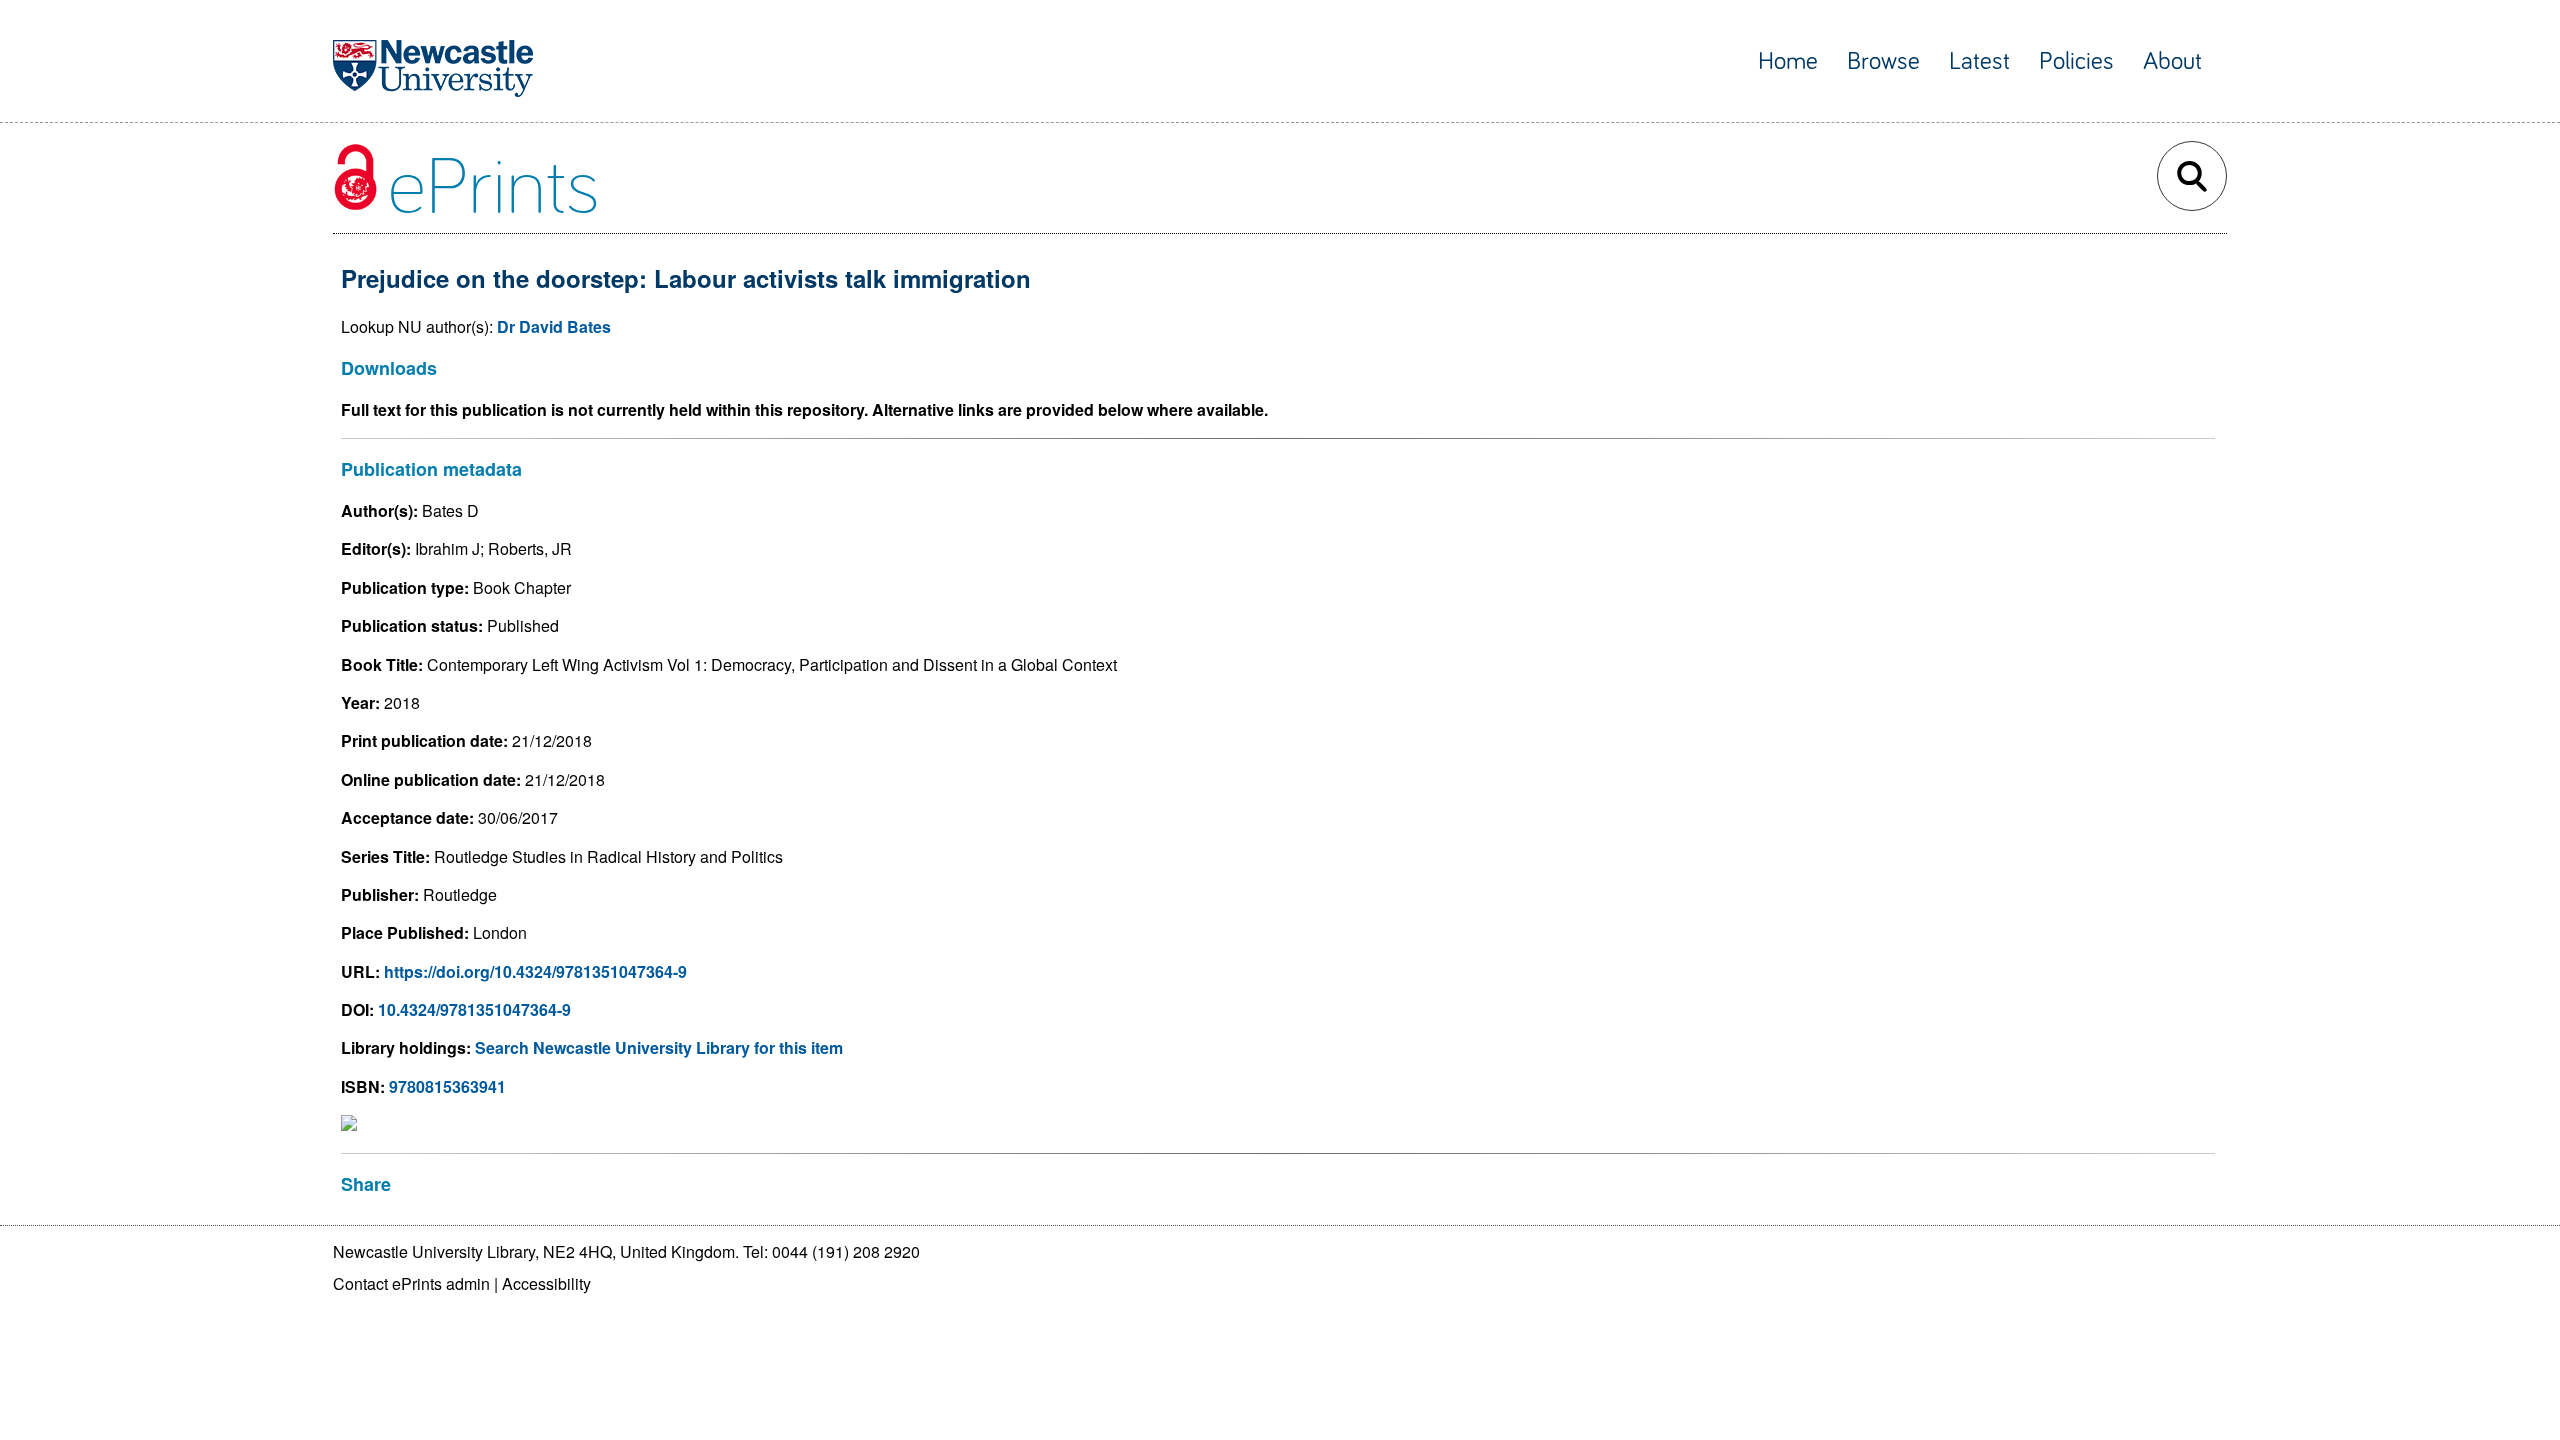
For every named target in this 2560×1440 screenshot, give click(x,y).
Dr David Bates (554, 326)
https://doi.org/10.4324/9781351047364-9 (535, 971)
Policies (2076, 61)
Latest (1979, 61)
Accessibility (546, 1283)
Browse (1883, 61)
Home (1788, 61)
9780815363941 (447, 1086)
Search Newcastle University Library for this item (659, 1047)
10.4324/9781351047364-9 (474, 1009)
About (2172, 61)
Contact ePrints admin (411, 1283)
